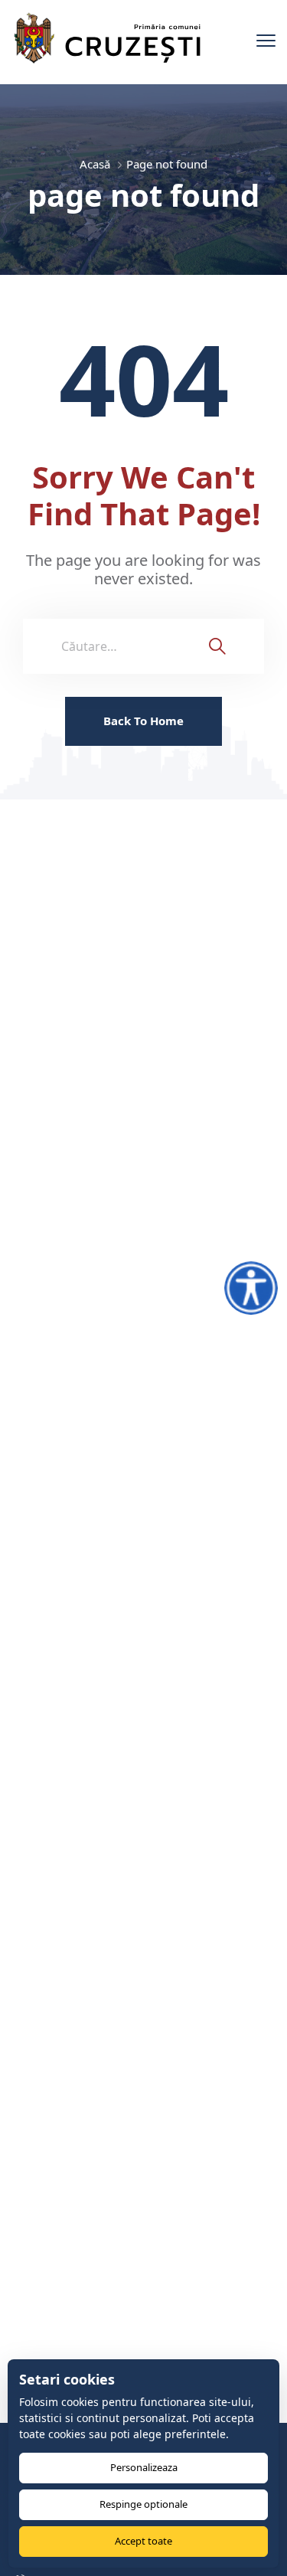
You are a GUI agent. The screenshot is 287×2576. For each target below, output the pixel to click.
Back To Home (143, 721)
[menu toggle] (266, 41)
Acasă (95, 164)
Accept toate (143, 2541)
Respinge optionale (143, 2504)
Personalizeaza (144, 2467)
